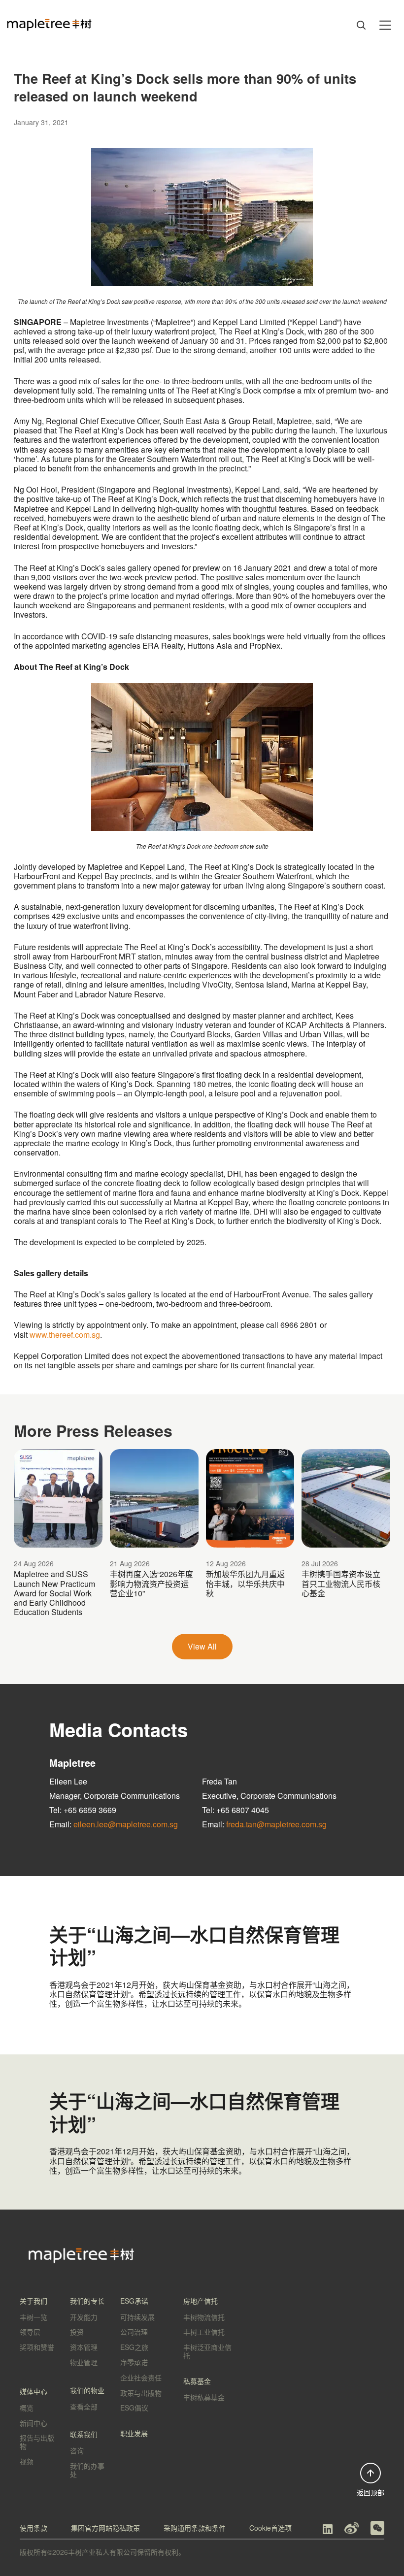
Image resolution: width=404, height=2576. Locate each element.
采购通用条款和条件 (195, 2528)
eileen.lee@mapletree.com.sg (126, 1824)
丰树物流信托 (204, 2317)
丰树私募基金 (204, 2397)
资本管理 (84, 2347)
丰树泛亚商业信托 (207, 2351)
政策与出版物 (141, 2393)
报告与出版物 (37, 2442)
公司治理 (134, 2332)
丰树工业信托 (204, 2332)
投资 (77, 2332)
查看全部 (84, 2407)
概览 (27, 2408)
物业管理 (84, 2362)
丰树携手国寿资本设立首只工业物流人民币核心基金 (341, 1583)
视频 (27, 2461)
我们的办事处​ (87, 2470)
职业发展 (134, 2433)
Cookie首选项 (270, 2528)
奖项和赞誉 (37, 2347)
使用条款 (34, 2528)
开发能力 (84, 2317)
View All (202, 1646)
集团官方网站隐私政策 (105, 2528)
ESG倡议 (134, 2408)
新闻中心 (34, 2423)
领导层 (30, 2332)
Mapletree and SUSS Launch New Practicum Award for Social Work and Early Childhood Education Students (54, 1593)
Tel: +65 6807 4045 (236, 1810)
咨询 (77, 2450)
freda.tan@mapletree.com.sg (276, 1824)
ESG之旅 (134, 2347)
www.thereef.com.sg (65, 1335)
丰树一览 (34, 2317)
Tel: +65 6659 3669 (83, 1810)
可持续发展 (137, 2317)
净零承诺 (134, 2362)
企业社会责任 (141, 2378)
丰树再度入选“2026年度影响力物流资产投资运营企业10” (151, 1583)
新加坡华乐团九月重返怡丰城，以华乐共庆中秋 (245, 1583)
